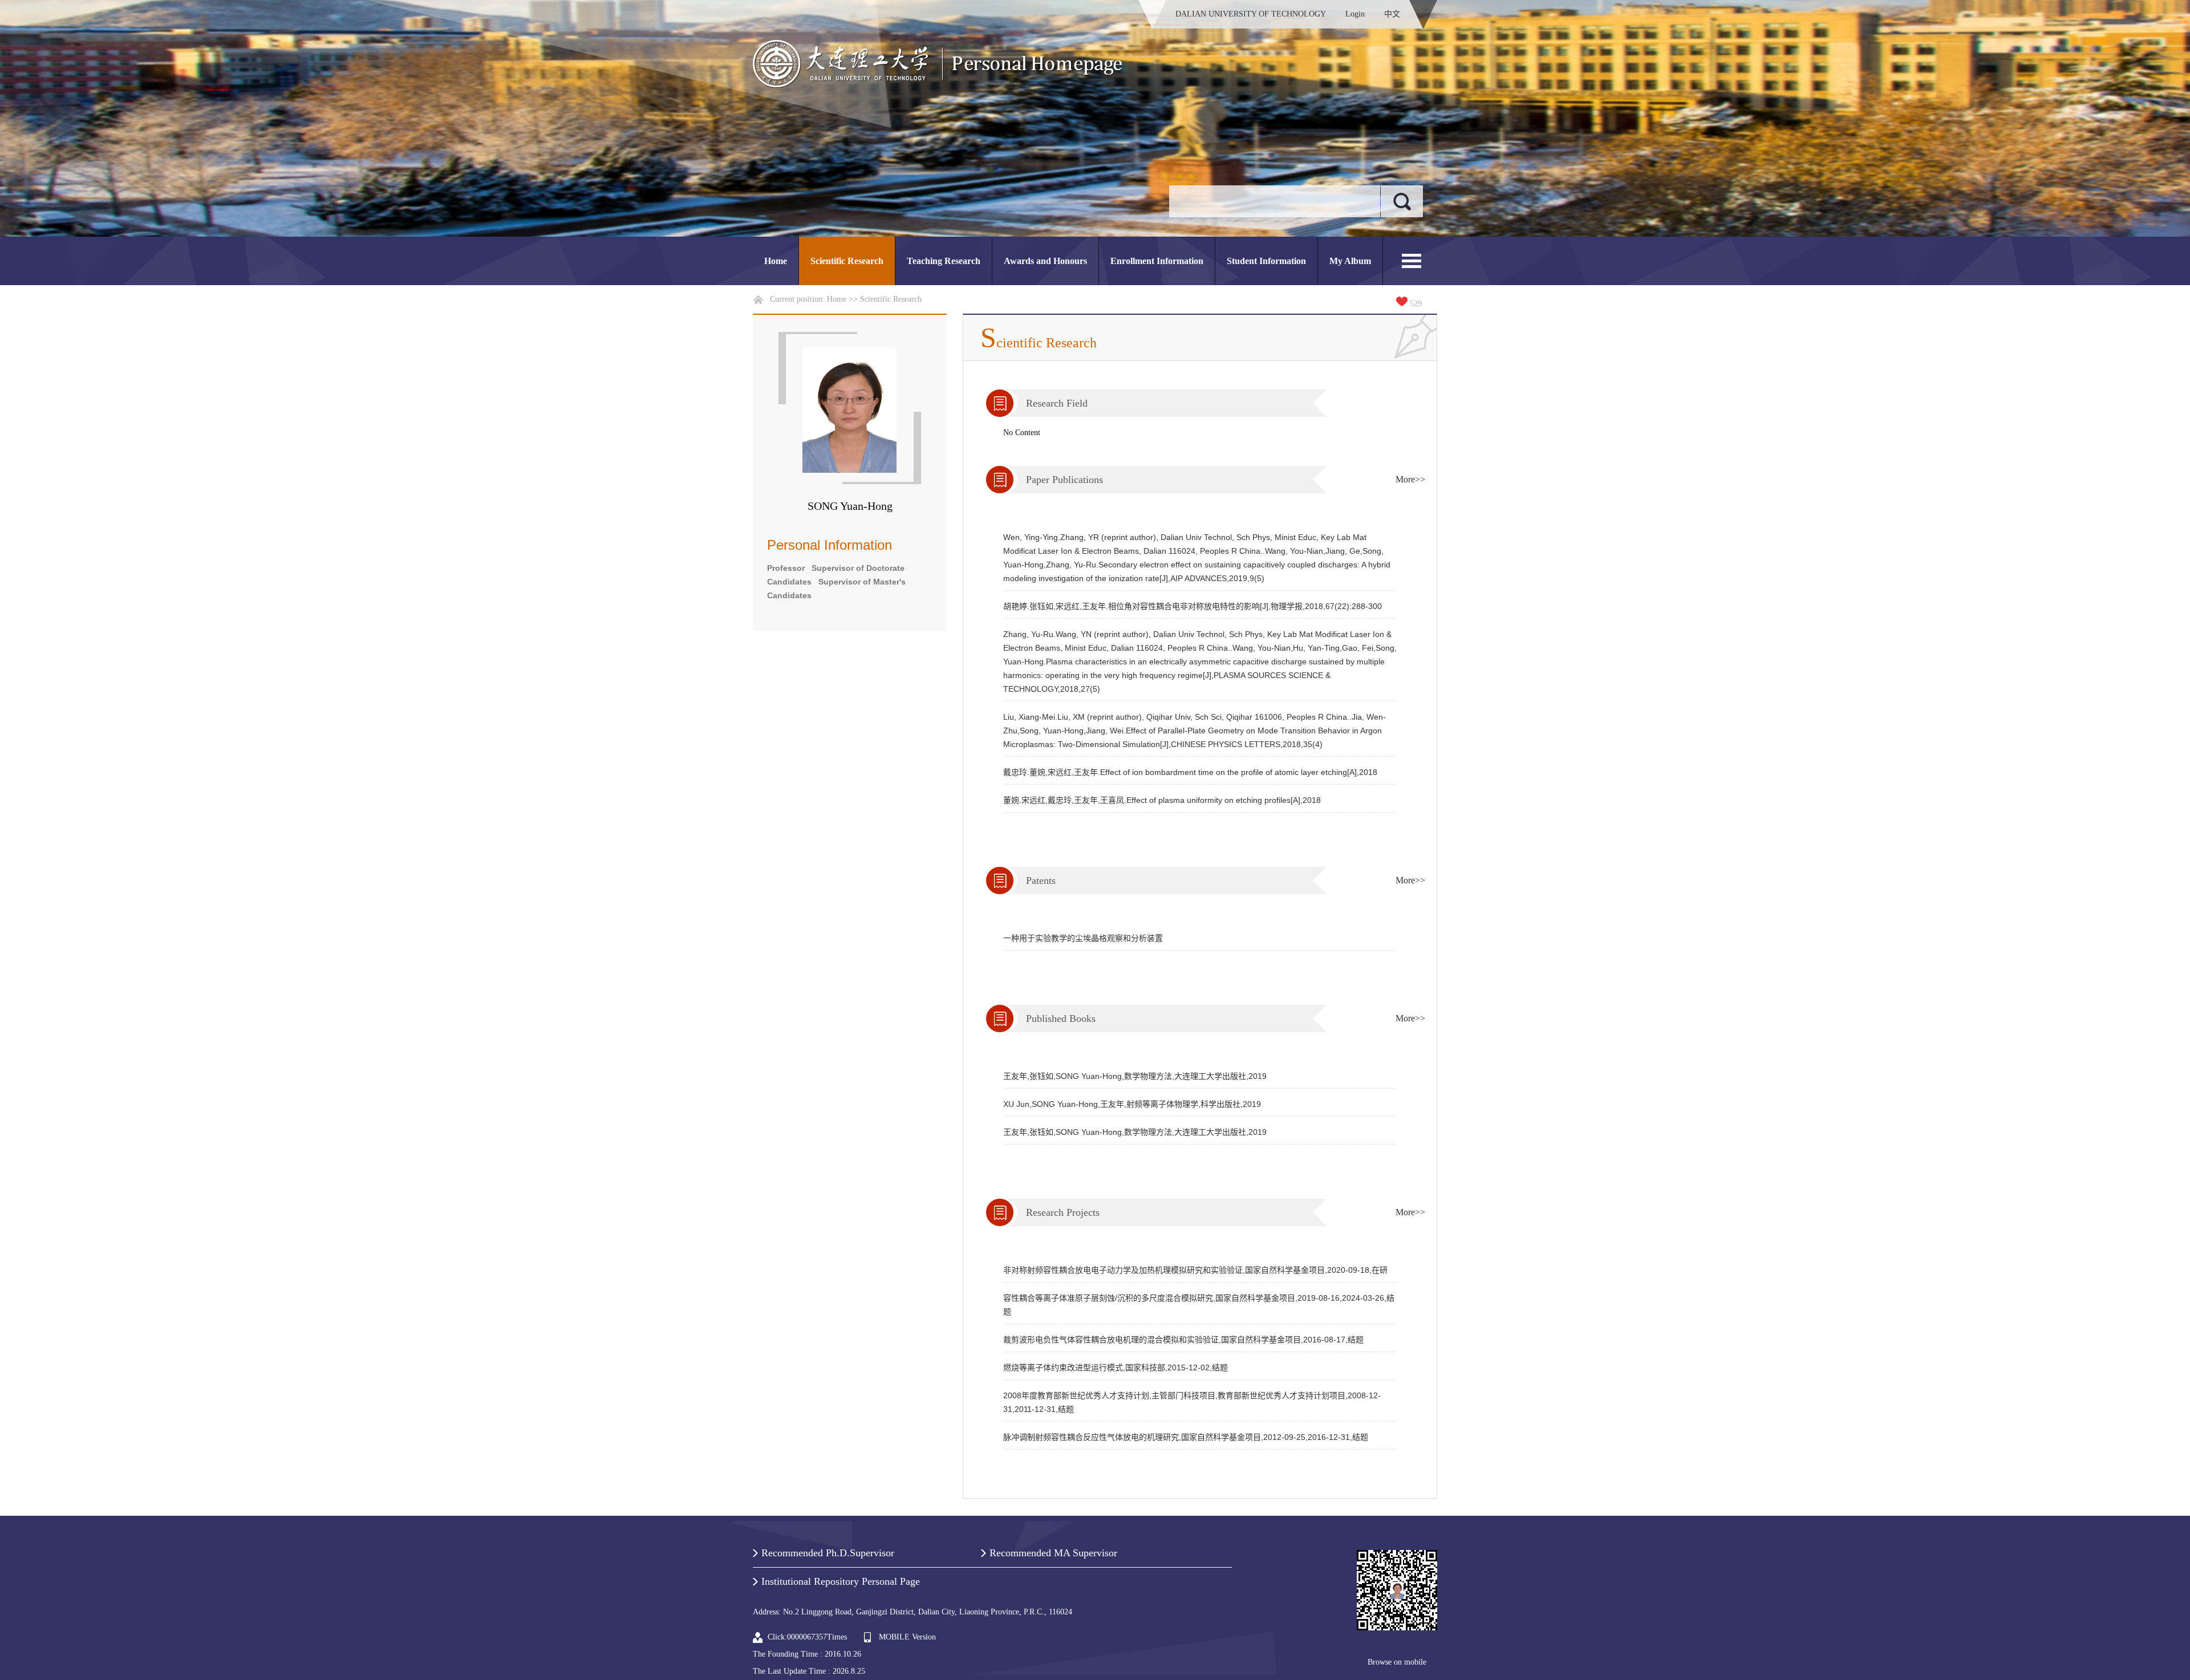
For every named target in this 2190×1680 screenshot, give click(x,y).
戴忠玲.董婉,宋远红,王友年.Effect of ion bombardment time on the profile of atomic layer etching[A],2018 (1190, 772)
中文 (1392, 14)
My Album (1350, 261)
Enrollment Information (1157, 261)
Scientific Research (847, 261)
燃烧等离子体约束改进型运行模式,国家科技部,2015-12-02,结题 (1116, 1367)
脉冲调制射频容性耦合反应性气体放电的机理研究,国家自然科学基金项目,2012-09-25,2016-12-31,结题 (1186, 1437)
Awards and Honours (1045, 261)
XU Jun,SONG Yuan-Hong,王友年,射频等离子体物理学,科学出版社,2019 (1132, 1104)
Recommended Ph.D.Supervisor (828, 1553)
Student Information (1266, 261)
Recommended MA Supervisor (1053, 1553)
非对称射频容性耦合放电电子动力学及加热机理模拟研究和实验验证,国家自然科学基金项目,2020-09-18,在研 (1195, 1270)
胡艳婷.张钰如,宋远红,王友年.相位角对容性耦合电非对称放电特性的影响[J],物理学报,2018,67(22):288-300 (1193, 606)
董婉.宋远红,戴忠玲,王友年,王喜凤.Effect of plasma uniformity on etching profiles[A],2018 (1162, 800)
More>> (1410, 479)
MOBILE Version (907, 1637)
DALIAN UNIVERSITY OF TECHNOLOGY (1251, 14)
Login (1355, 14)
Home (776, 261)
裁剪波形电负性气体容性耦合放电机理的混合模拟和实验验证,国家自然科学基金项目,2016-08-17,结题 (1183, 1340)
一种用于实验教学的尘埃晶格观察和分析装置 (1083, 938)
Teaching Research (944, 261)
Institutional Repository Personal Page (841, 1581)
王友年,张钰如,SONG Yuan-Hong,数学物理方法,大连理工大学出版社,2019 (1135, 1076)
